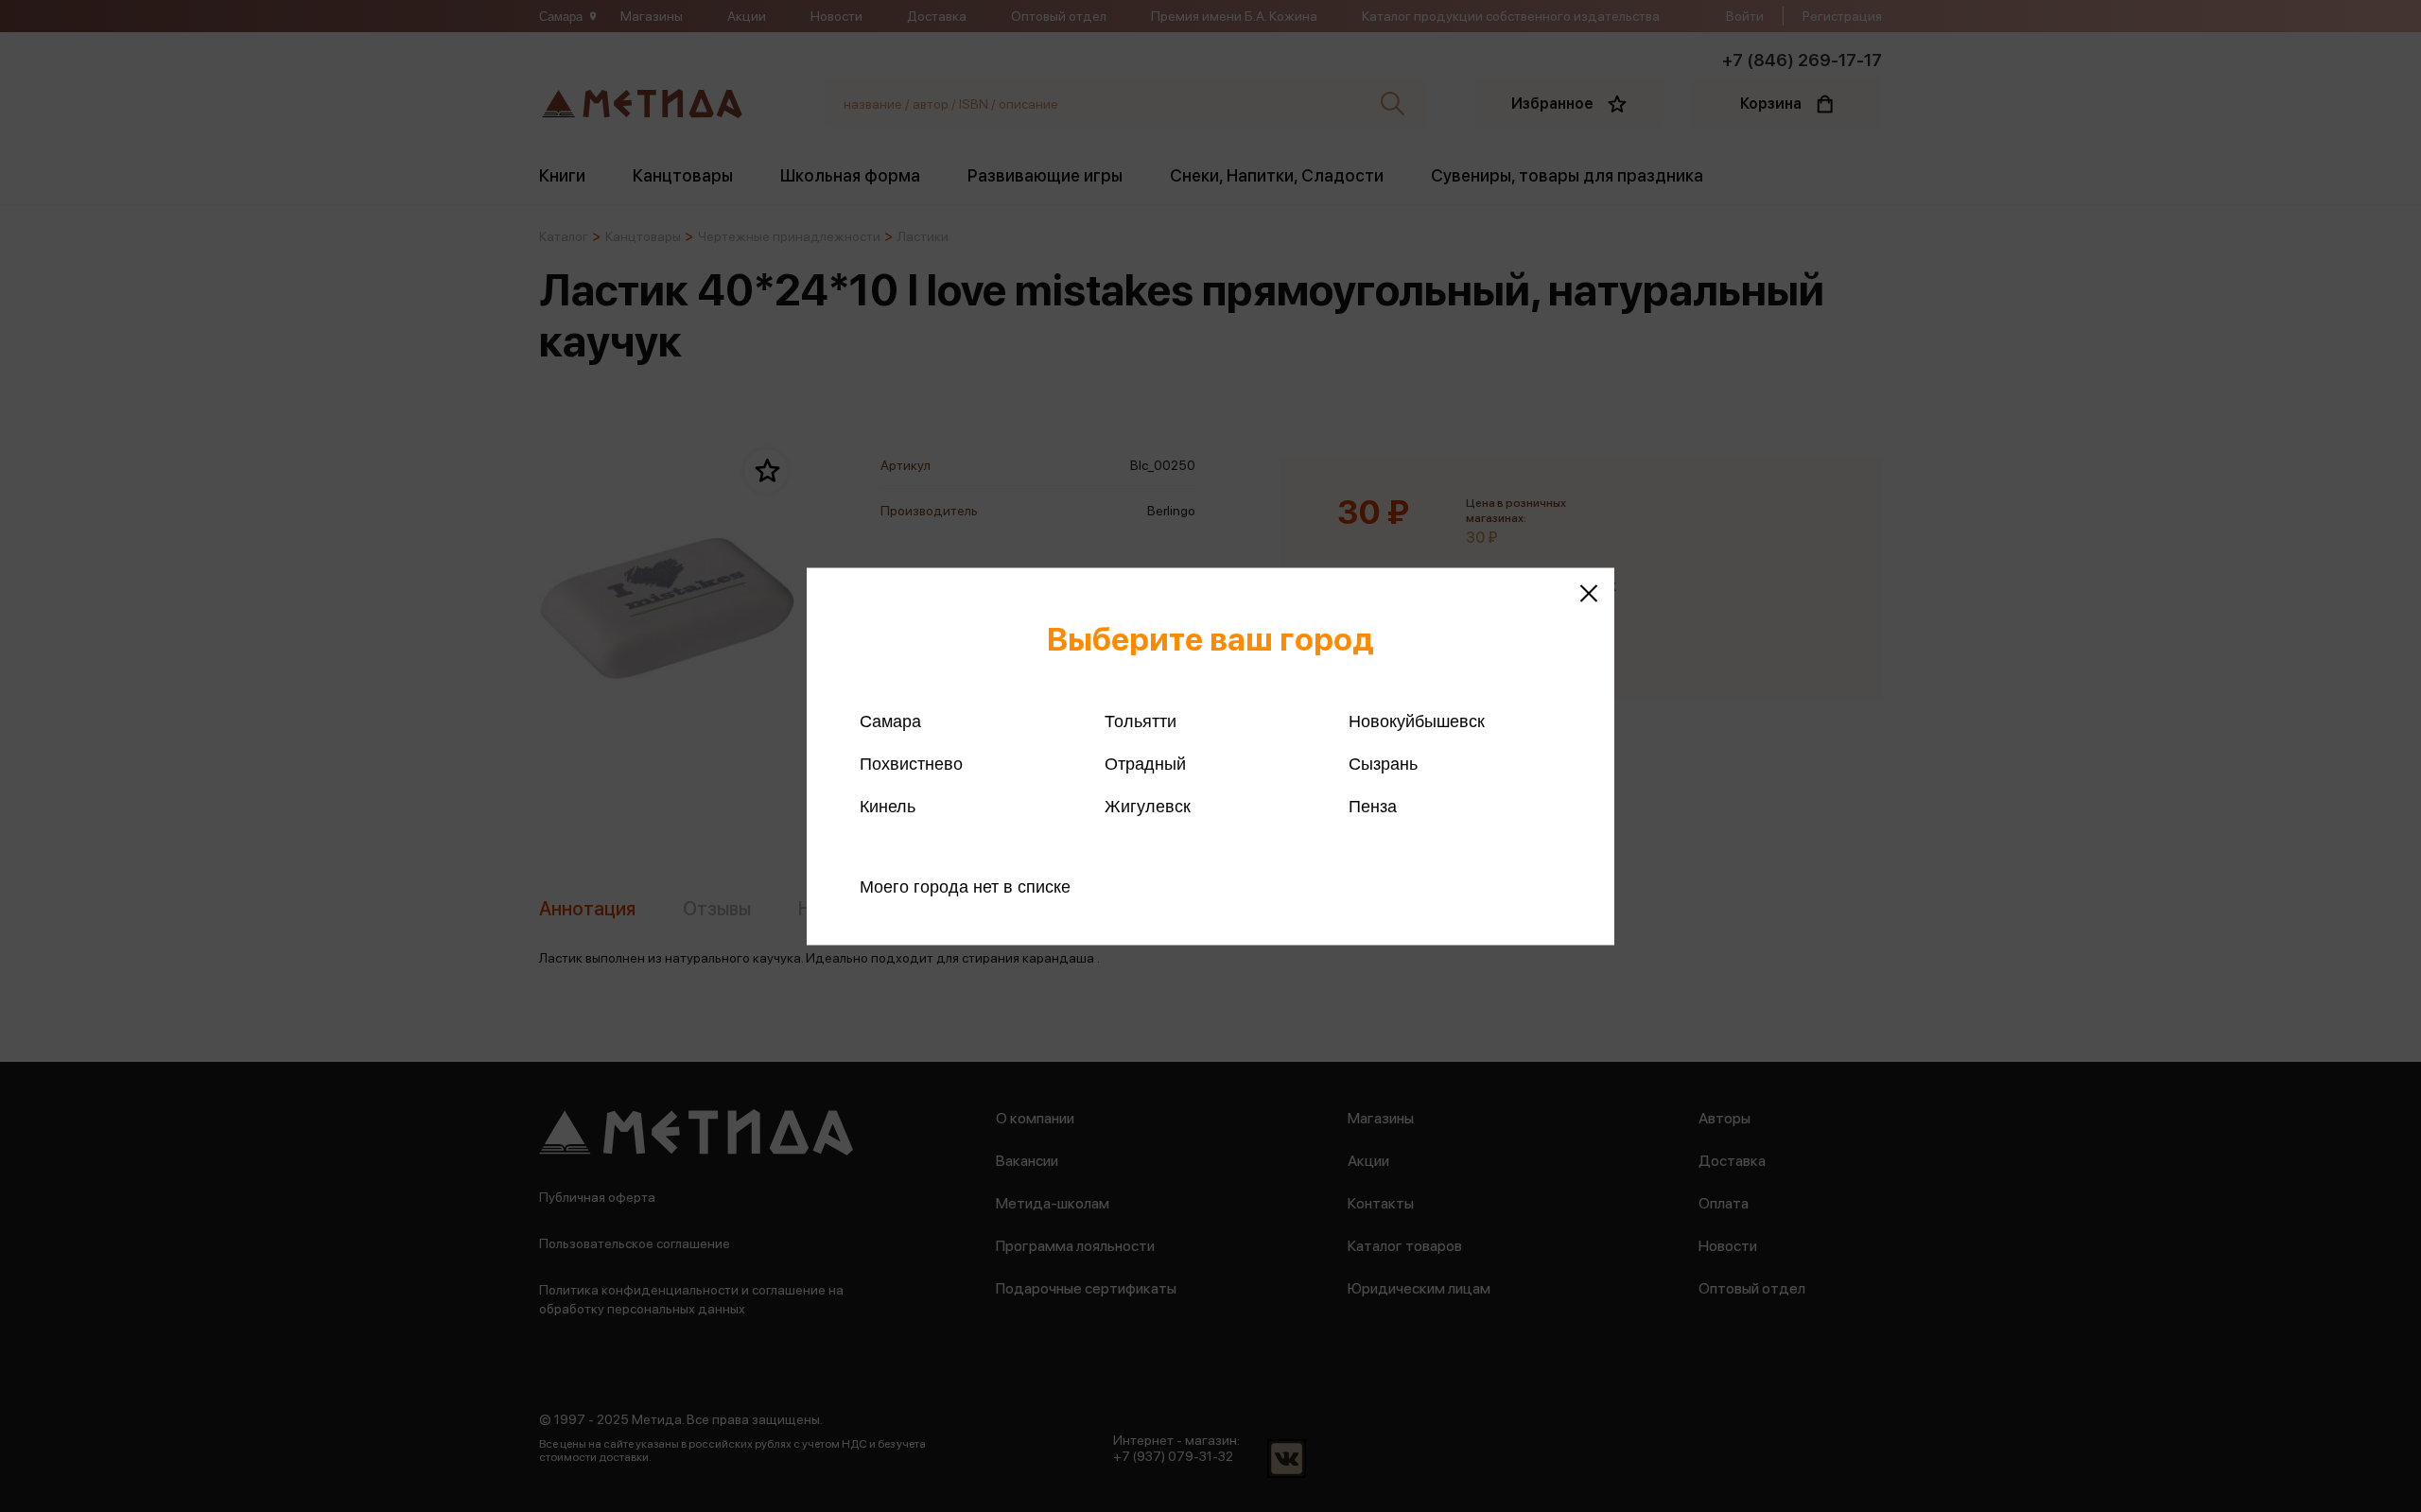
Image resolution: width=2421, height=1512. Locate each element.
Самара (890, 721)
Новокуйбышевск (1417, 721)
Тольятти (1141, 721)
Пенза (1373, 806)
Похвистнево (911, 763)
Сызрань (1383, 763)
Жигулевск (1148, 806)
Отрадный (1145, 763)
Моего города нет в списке (965, 886)
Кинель (888, 806)
